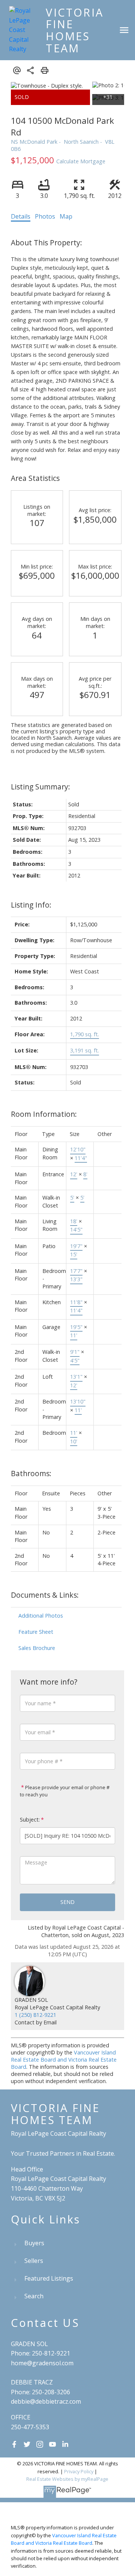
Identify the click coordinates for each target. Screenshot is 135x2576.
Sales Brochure (37, 1648)
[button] (14, 2444)
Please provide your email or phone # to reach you (65, 1791)
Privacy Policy (79, 2471)
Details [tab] (21, 216)
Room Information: (44, 1114)
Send (67, 1902)
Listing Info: (31, 905)
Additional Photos (41, 1616)
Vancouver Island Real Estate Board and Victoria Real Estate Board (64, 2060)
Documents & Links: (45, 1595)
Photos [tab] (45, 216)
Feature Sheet (36, 1632)
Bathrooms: (31, 1473)
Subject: (30, 1819)
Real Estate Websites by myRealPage (67, 2479)
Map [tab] (66, 216)
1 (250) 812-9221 (35, 2015)
